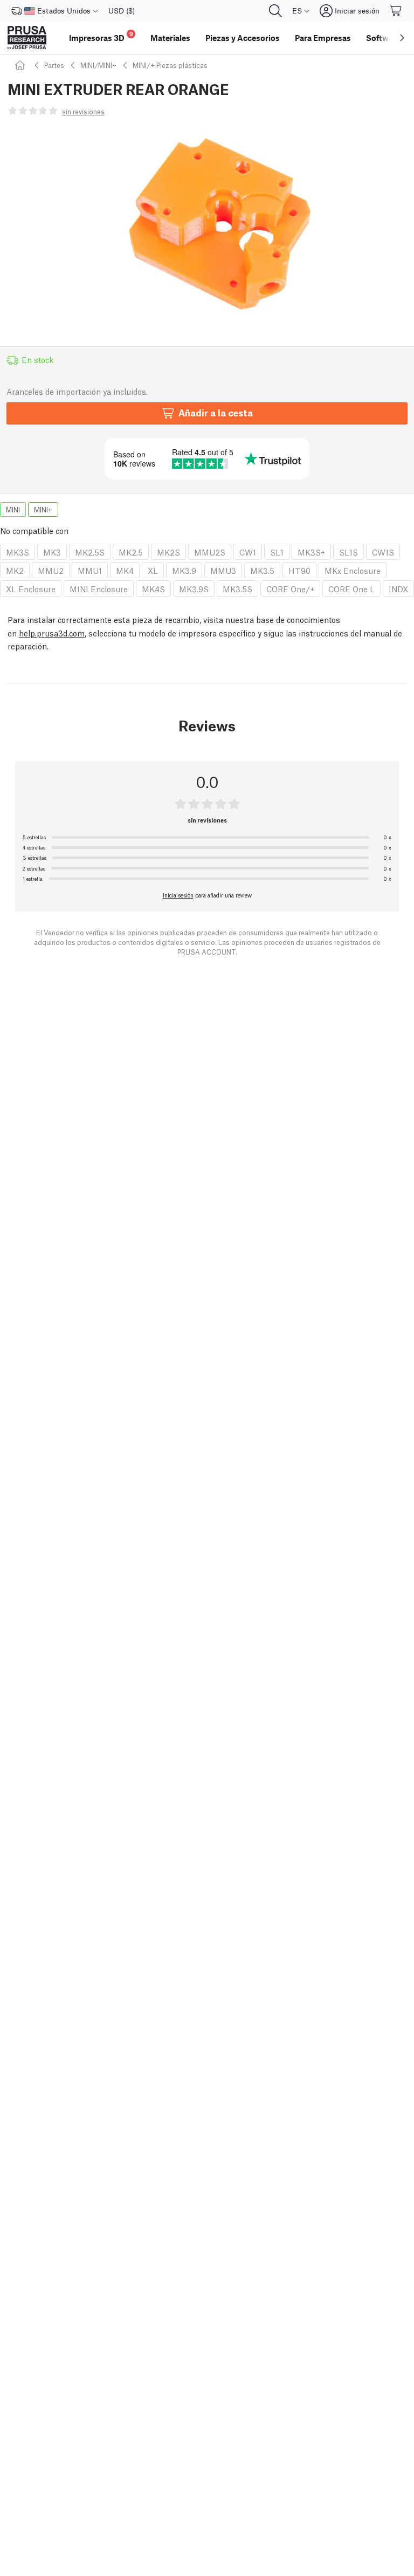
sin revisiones (83, 111)
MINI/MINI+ (98, 65)
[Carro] (396, 11)
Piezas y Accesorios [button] (243, 38)
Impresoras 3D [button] (101, 36)
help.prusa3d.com (52, 633)
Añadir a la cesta (216, 412)
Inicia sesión (178, 895)
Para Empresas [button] (323, 38)
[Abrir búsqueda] (275, 11)
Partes (54, 65)
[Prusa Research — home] (27, 38)
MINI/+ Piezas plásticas (170, 65)
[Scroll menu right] (402, 38)
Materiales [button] (170, 38)
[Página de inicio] (22, 65)
